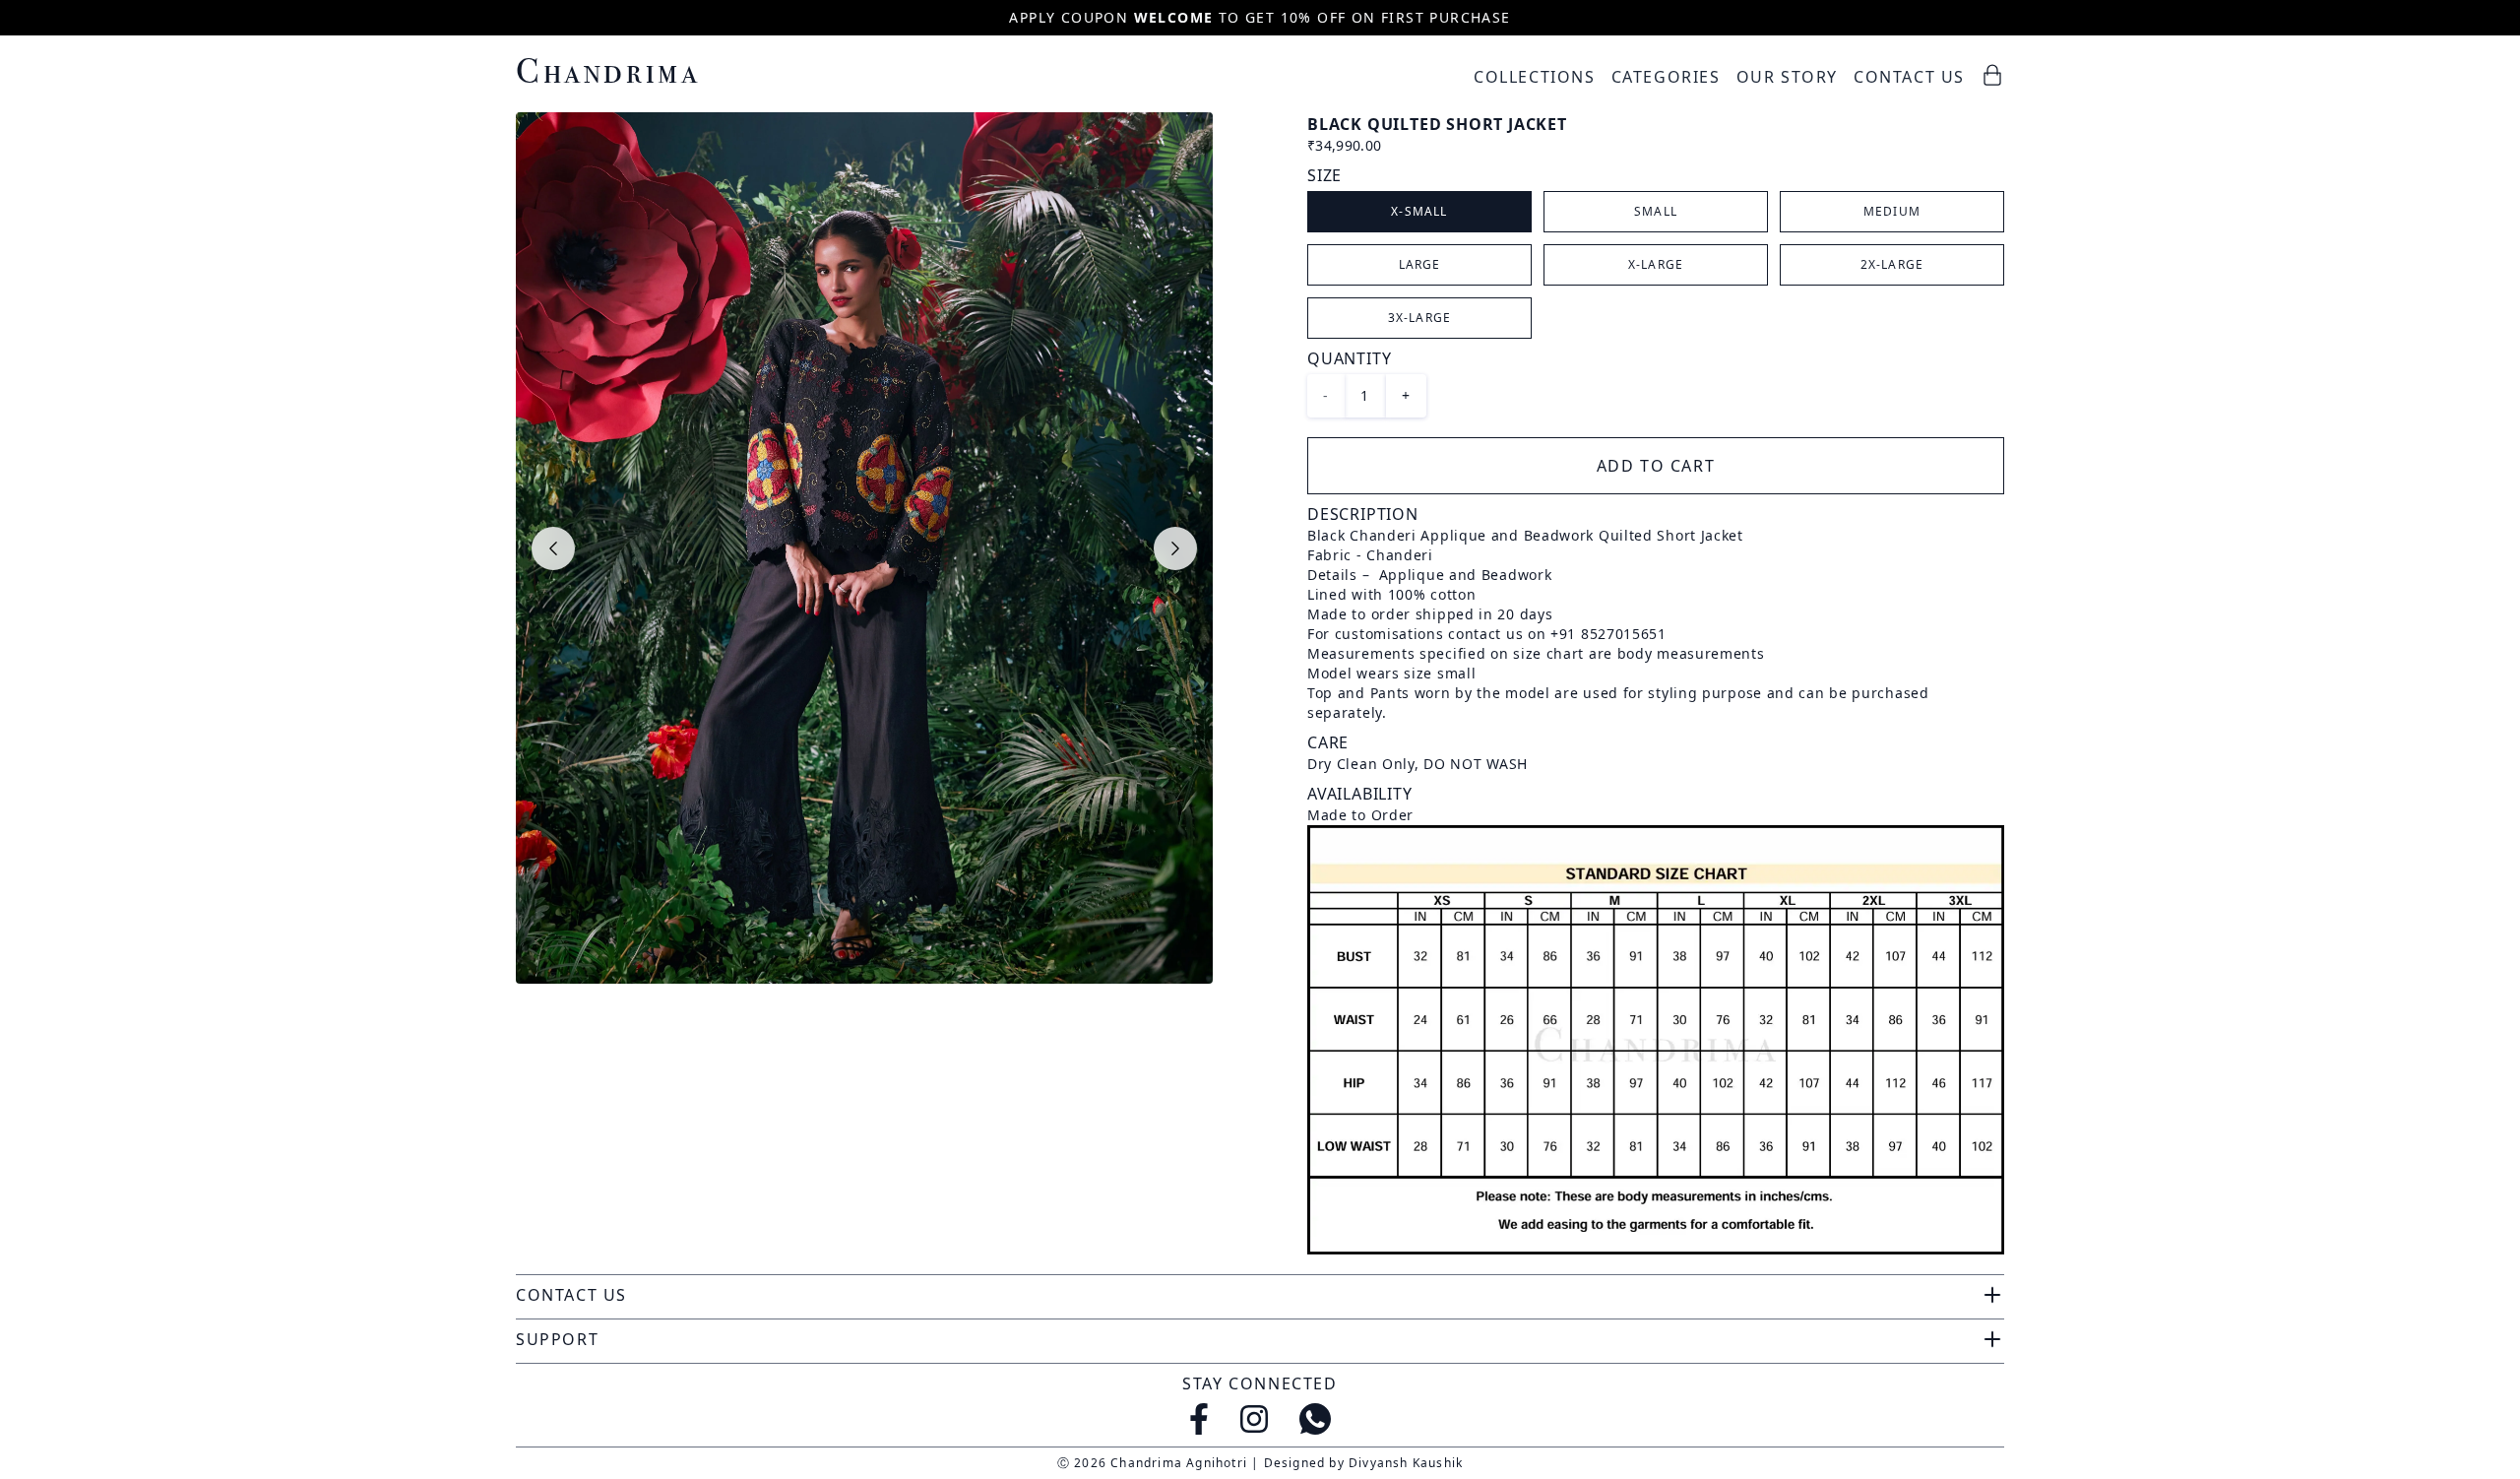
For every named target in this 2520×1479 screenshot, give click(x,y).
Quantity (1349, 358)
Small (1656, 211)
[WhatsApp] (1315, 1419)
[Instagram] (1254, 1419)
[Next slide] (1175, 548)
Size (1324, 175)
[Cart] (1992, 75)
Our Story (1787, 77)
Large (1420, 264)
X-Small (1419, 211)
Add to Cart (1656, 466)
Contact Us (1909, 77)
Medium (1892, 211)
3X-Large (1420, 318)
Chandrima (608, 70)
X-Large (1656, 264)
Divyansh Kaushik (1406, 1463)
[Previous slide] (553, 548)
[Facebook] (1199, 1419)
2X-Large (1892, 264)
